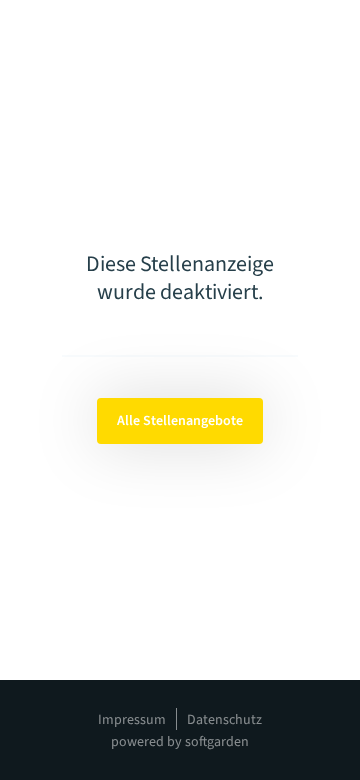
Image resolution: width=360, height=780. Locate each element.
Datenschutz (224, 720)
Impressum (132, 720)
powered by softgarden (180, 742)
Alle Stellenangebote (180, 421)
